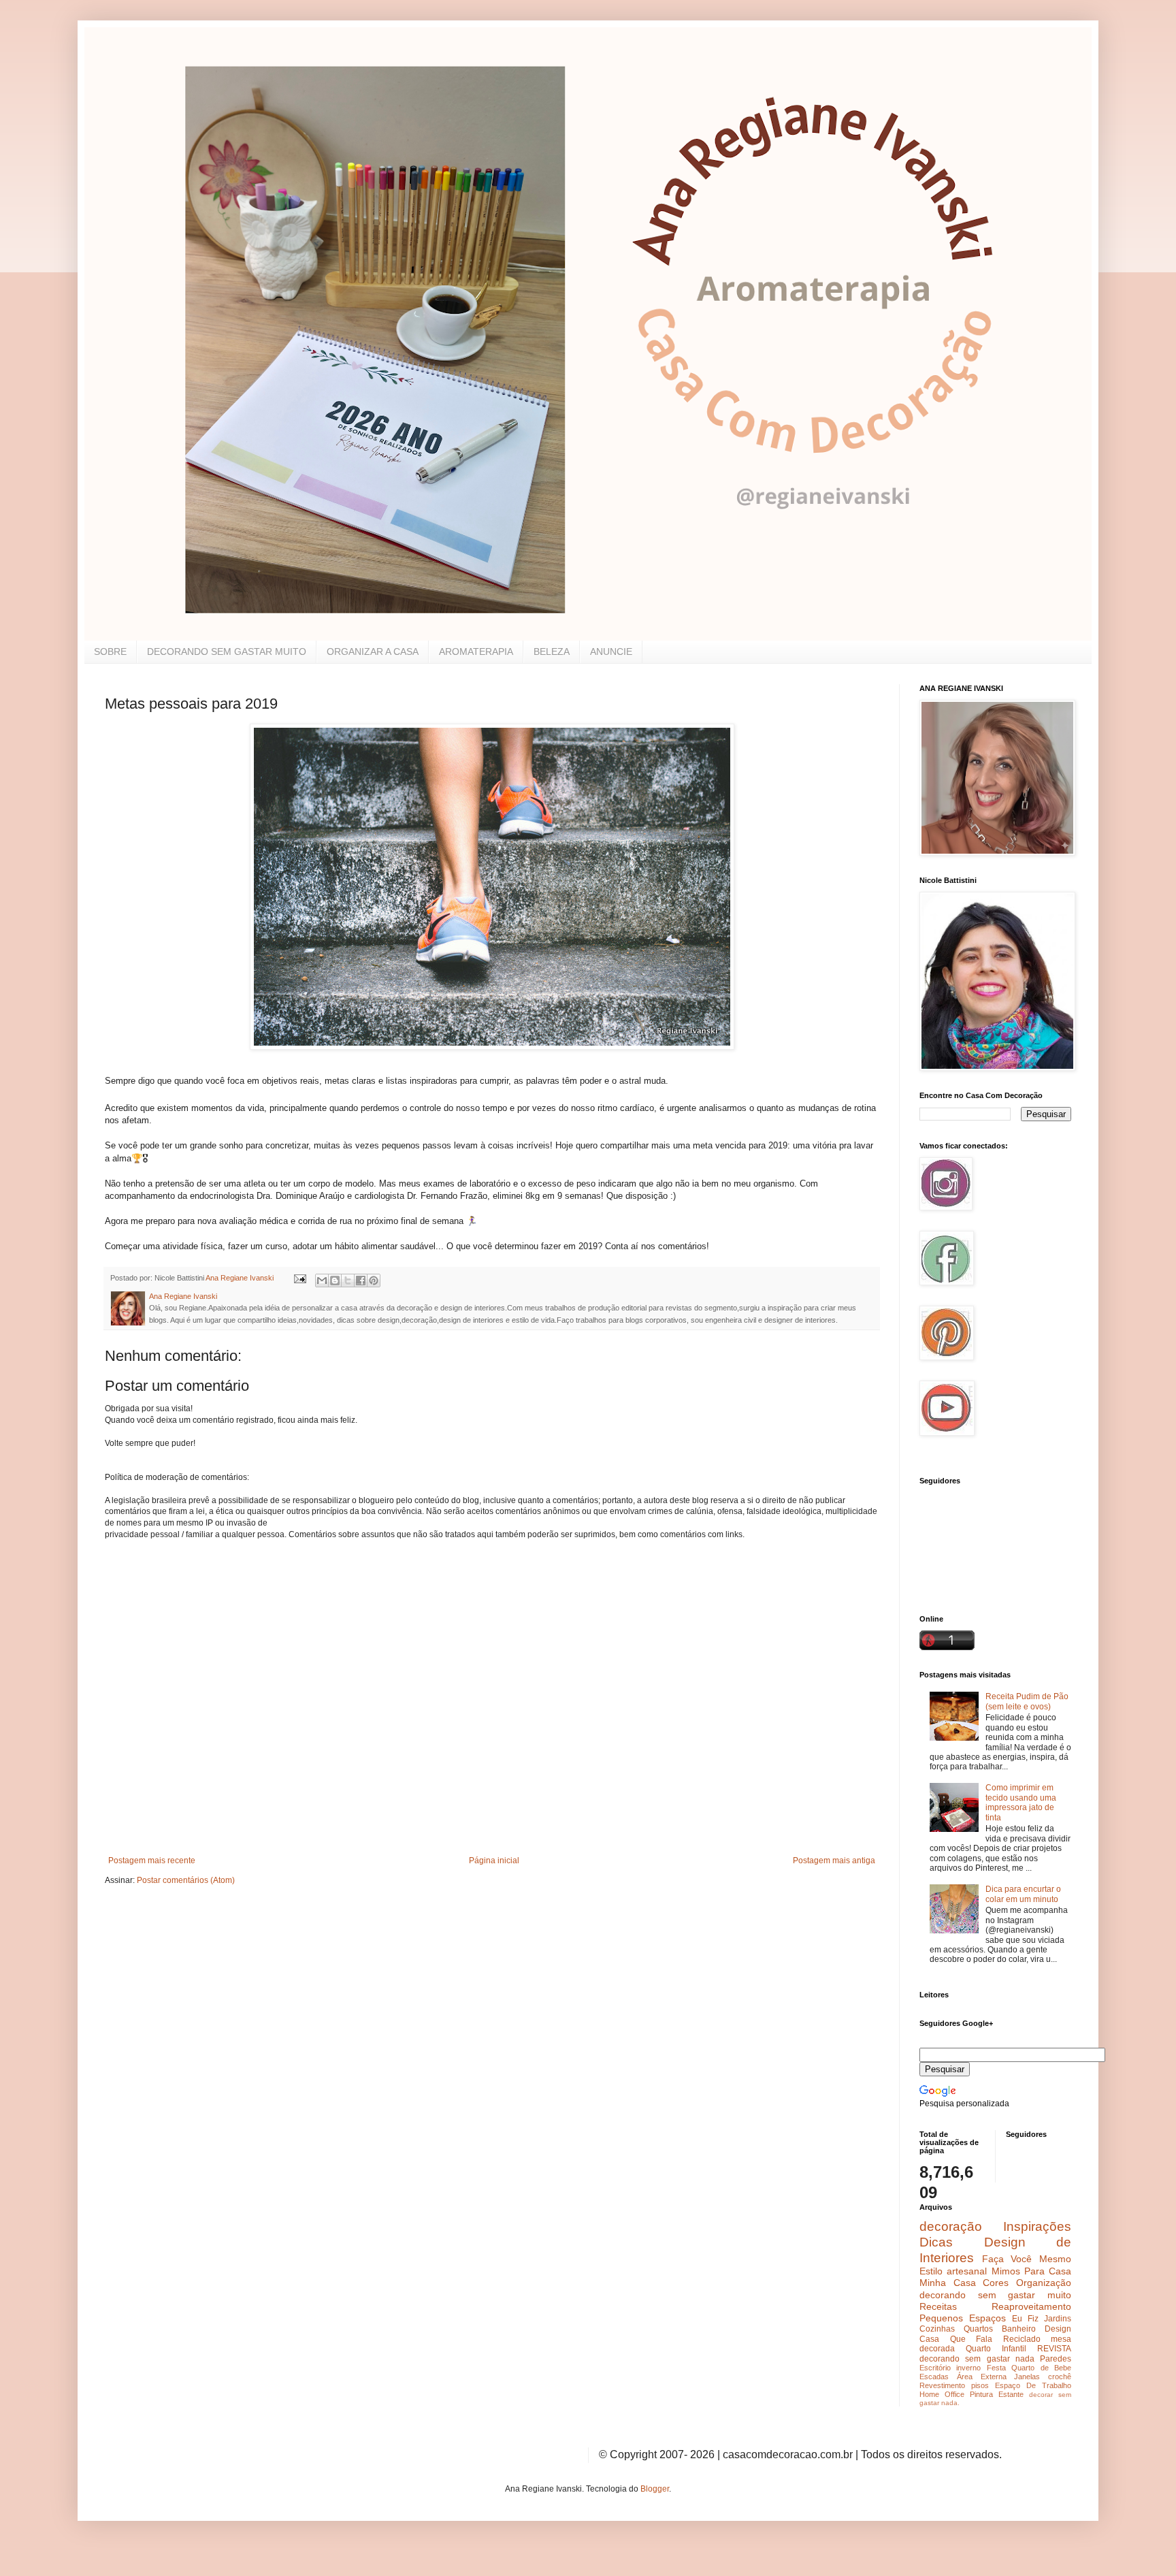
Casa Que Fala (956, 2339)
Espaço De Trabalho (1033, 2385)
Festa (996, 2368)
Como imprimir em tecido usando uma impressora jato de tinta (1021, 1802)
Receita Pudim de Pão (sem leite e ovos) (1027, 1701)
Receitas (938, 2306)
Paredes (1056, 2359)
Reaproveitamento (1031, 2306)
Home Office (942, 2394)
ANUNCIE (611, 651)
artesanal (967, 2271)
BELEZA (552, 651)
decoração (951, 2226)
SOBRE (110, 651)
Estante (1011, 2394)
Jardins (1058, 2319)
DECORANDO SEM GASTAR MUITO (227, 651)
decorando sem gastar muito (995, 2295)
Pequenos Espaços (963, 2318)
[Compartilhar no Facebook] (361, 1281)
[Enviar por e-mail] (322, 1281)
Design (1058, 2329)
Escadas (934, 2377)
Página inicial (494, 1861)
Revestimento (942, 2385)
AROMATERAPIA (476, 651)
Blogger (655, 2489)
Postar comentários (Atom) (186, 1880)
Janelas (1027, 2377)
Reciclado (1022, 2339)
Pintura (981, 2394)
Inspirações (1037, 2226)
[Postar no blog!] (335, 1281)
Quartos (978, 2329)
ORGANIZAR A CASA (373, 651)
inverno (968, 2368)
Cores (996, 2283)
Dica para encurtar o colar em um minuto (1023, 1894)
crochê (1060, 2377)
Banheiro (1019, 2329)
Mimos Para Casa (1032, 2271)
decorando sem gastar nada (977, 2359)
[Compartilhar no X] (348, 1281)
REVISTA (1054, 2349)
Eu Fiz (1025, 2319)
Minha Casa (948, 2283)
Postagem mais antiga (834, 1861)
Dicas (936, 2242)
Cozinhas (937, 2329)
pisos (980, 2385)
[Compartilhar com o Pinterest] (374, 1281)
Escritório (935, 2368)
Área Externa (982, 2377)
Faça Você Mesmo (1027, 2259)
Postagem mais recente (152, 1861)
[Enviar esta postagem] (299, 1278)
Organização (1044, 2283)
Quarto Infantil (996, 2349)
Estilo (931, 2271)
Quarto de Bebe (1041, 2368)
